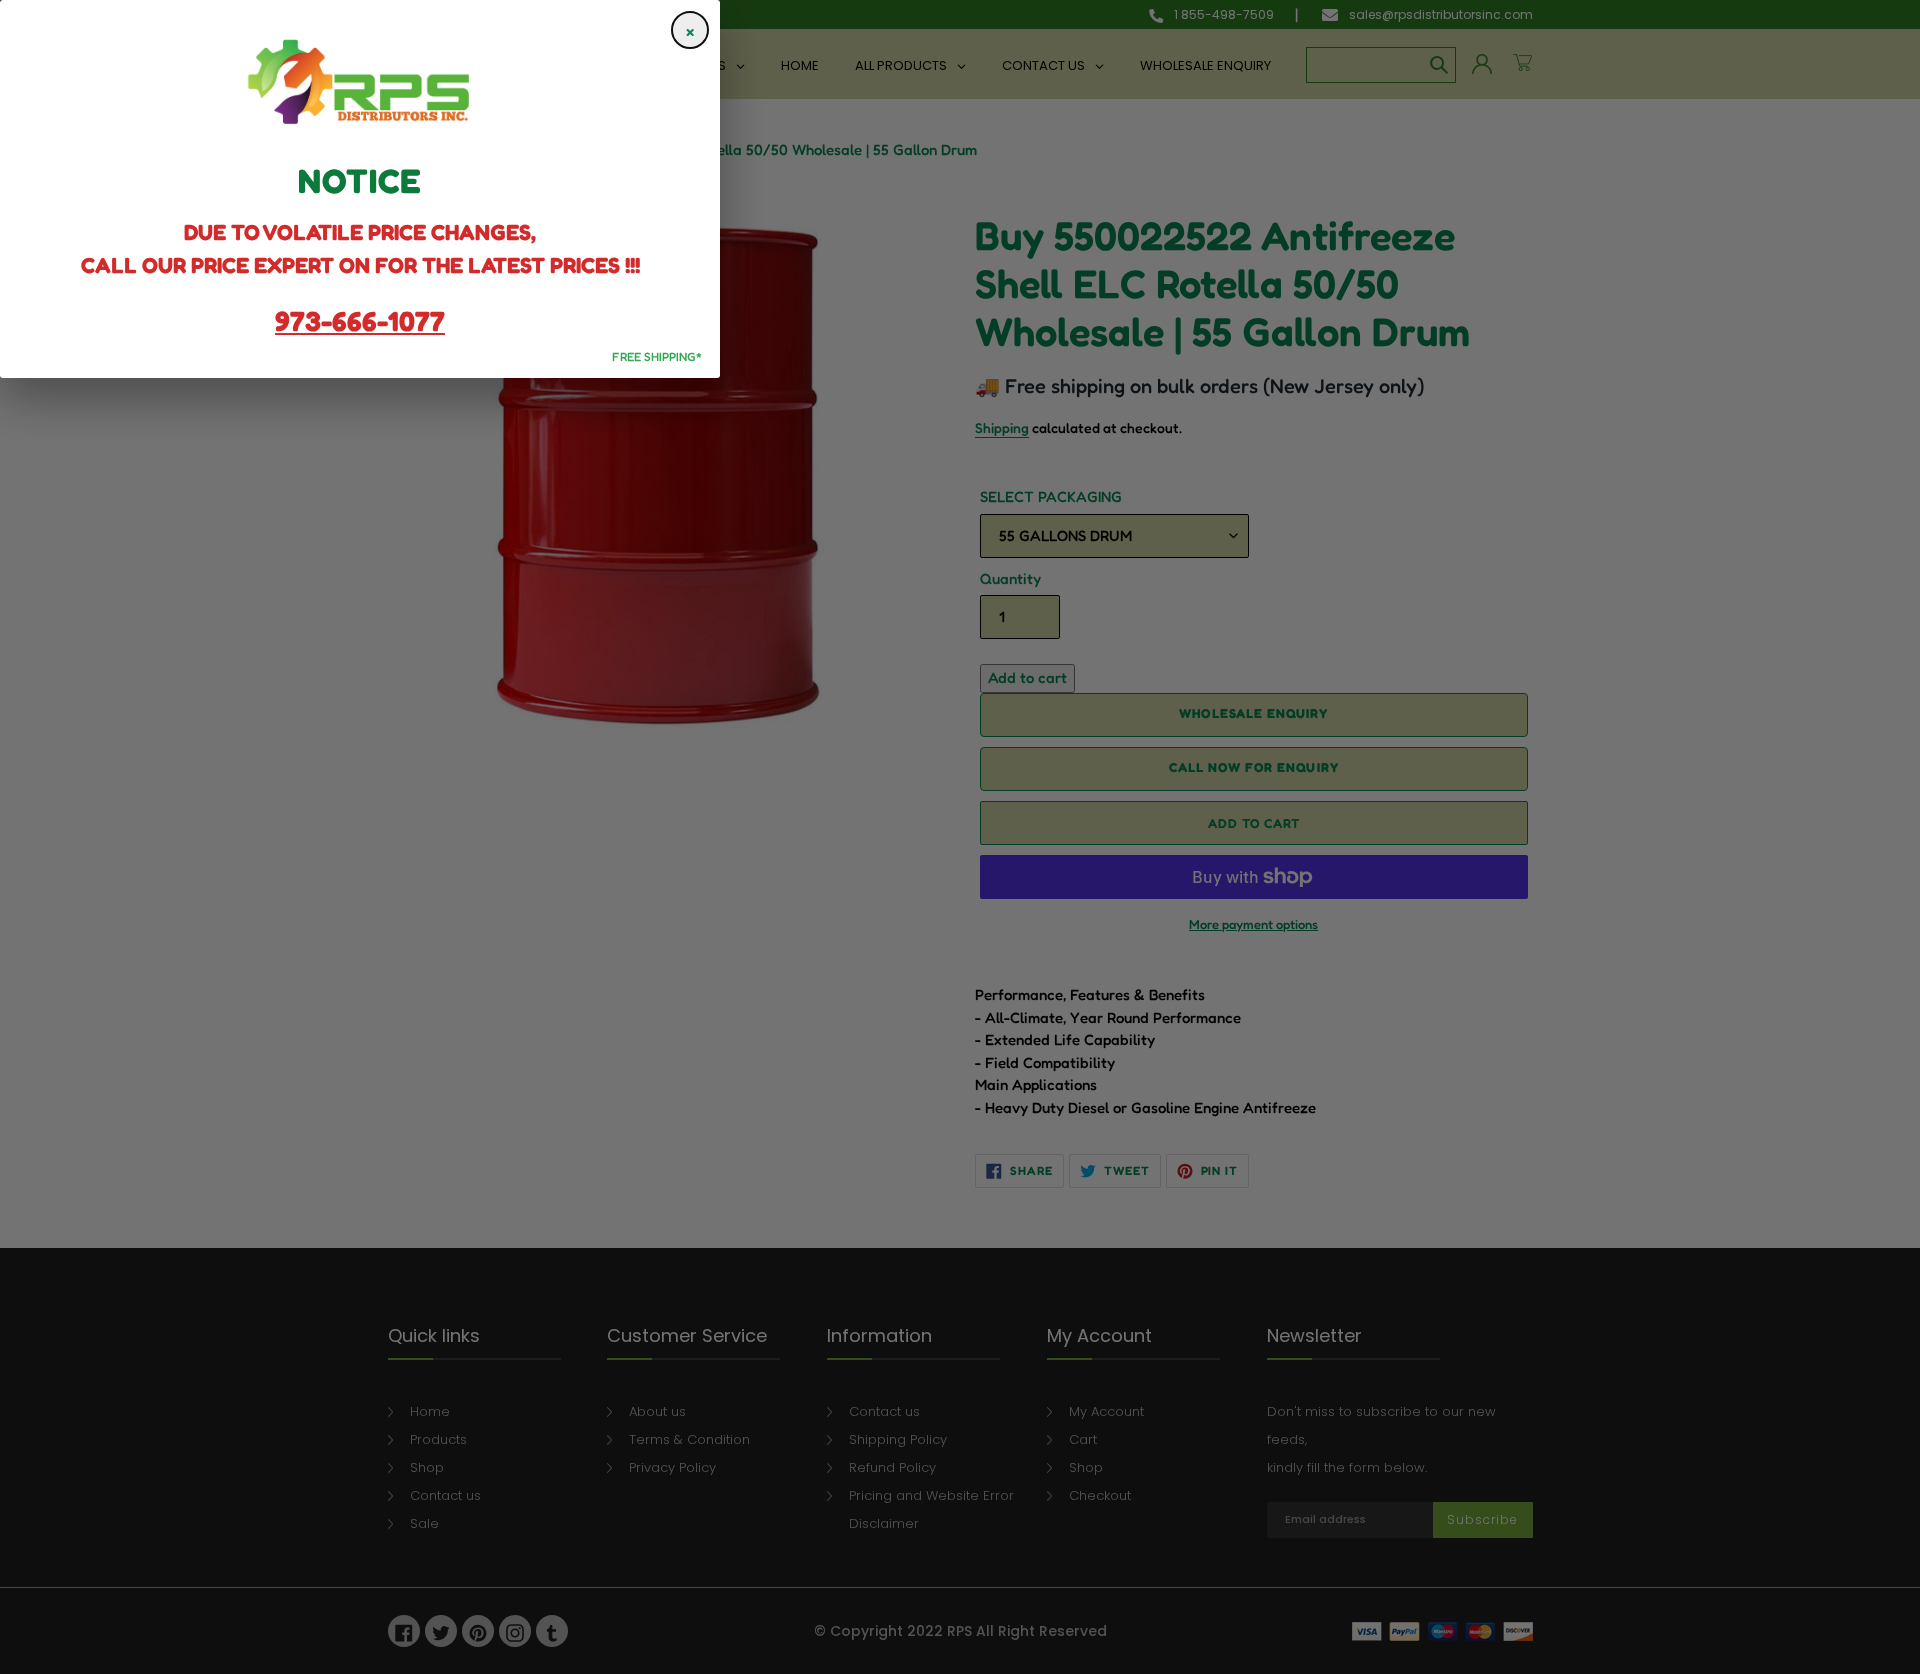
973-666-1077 (360, 321)
